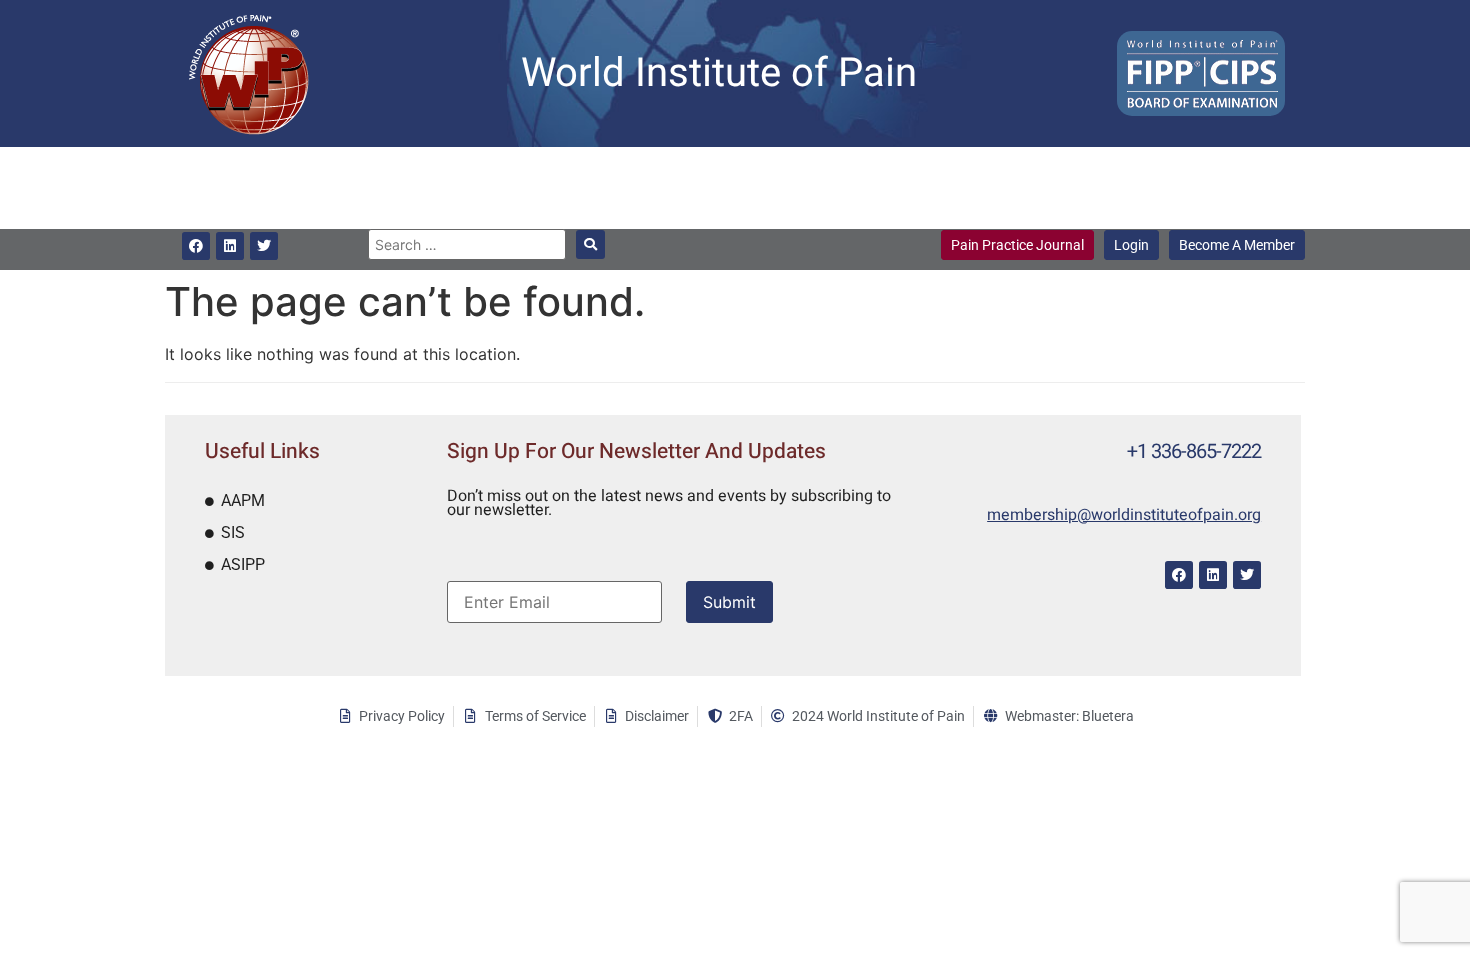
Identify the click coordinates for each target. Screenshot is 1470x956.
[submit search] (590, 244)
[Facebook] (196, 246)
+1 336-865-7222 (1194, 451)
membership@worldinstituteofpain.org (1124, 515)
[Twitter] (264, 246)
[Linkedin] (230, 246)
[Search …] (466, 244)
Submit (729, 602)
